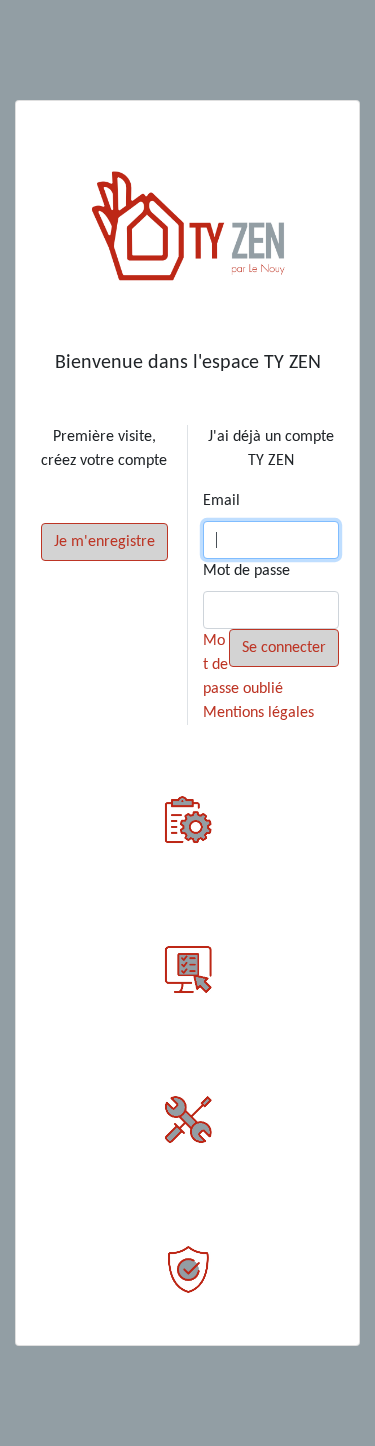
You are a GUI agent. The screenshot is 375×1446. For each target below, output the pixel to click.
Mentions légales (258, 713)
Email (221, 501)
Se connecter (284, 648)
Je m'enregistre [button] (104, 542)
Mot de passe (246, 571)
